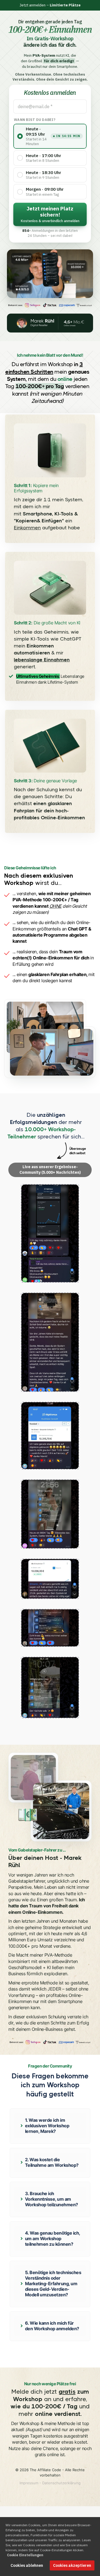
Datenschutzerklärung (61, 2483)
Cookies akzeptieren (72, 2565)
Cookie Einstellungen (25, 2555)
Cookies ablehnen (27, 2565)
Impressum (29, 2483)
